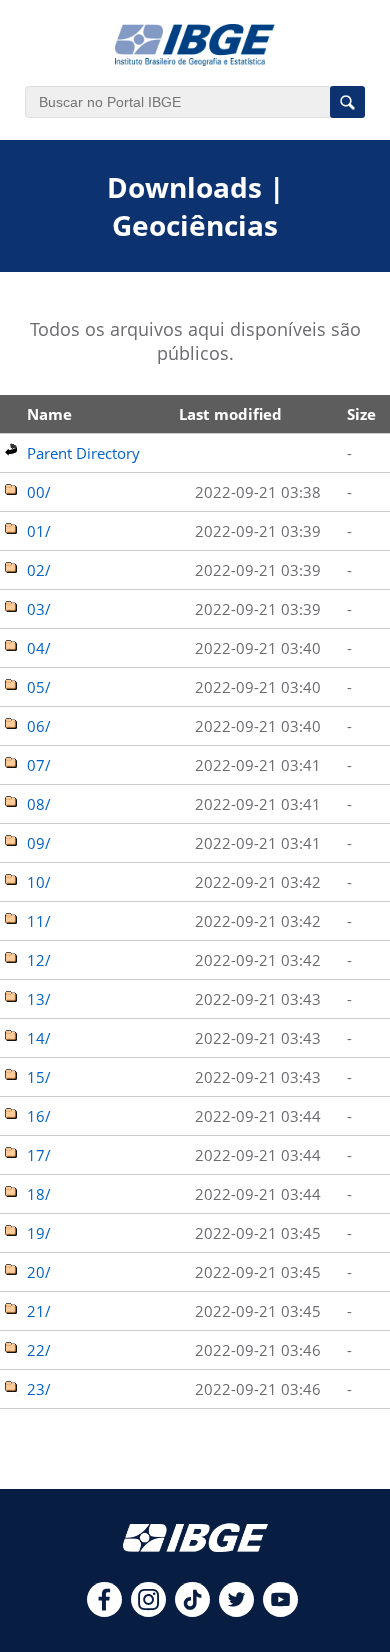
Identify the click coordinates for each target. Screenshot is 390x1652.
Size (361, 414)
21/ (39, 1311)
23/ (39, 1389)
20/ (39, 1272)
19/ (39, 1233)
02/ (39, 570)
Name (49, 414)
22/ (39, 1350)
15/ (39, 1077)
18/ (39, 1194)
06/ (39, 726)
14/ (39, 1038)
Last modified (230, 414)
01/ (39, 531)
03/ (39, 609)
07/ (39, 765)
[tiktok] (192, 1611)
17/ (39, 1155)
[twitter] (236, 1611)
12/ (39, 960)
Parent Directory (83, 453)
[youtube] (280, 1611)
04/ (39, 648)
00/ (39, 492)
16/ (39, 1116)
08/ (39, 804)
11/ (39, 921)
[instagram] (148, 1611)
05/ (39, 687)
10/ (39, 882)
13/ (39, 999)
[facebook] (104, 1611)
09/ (39, 843)
